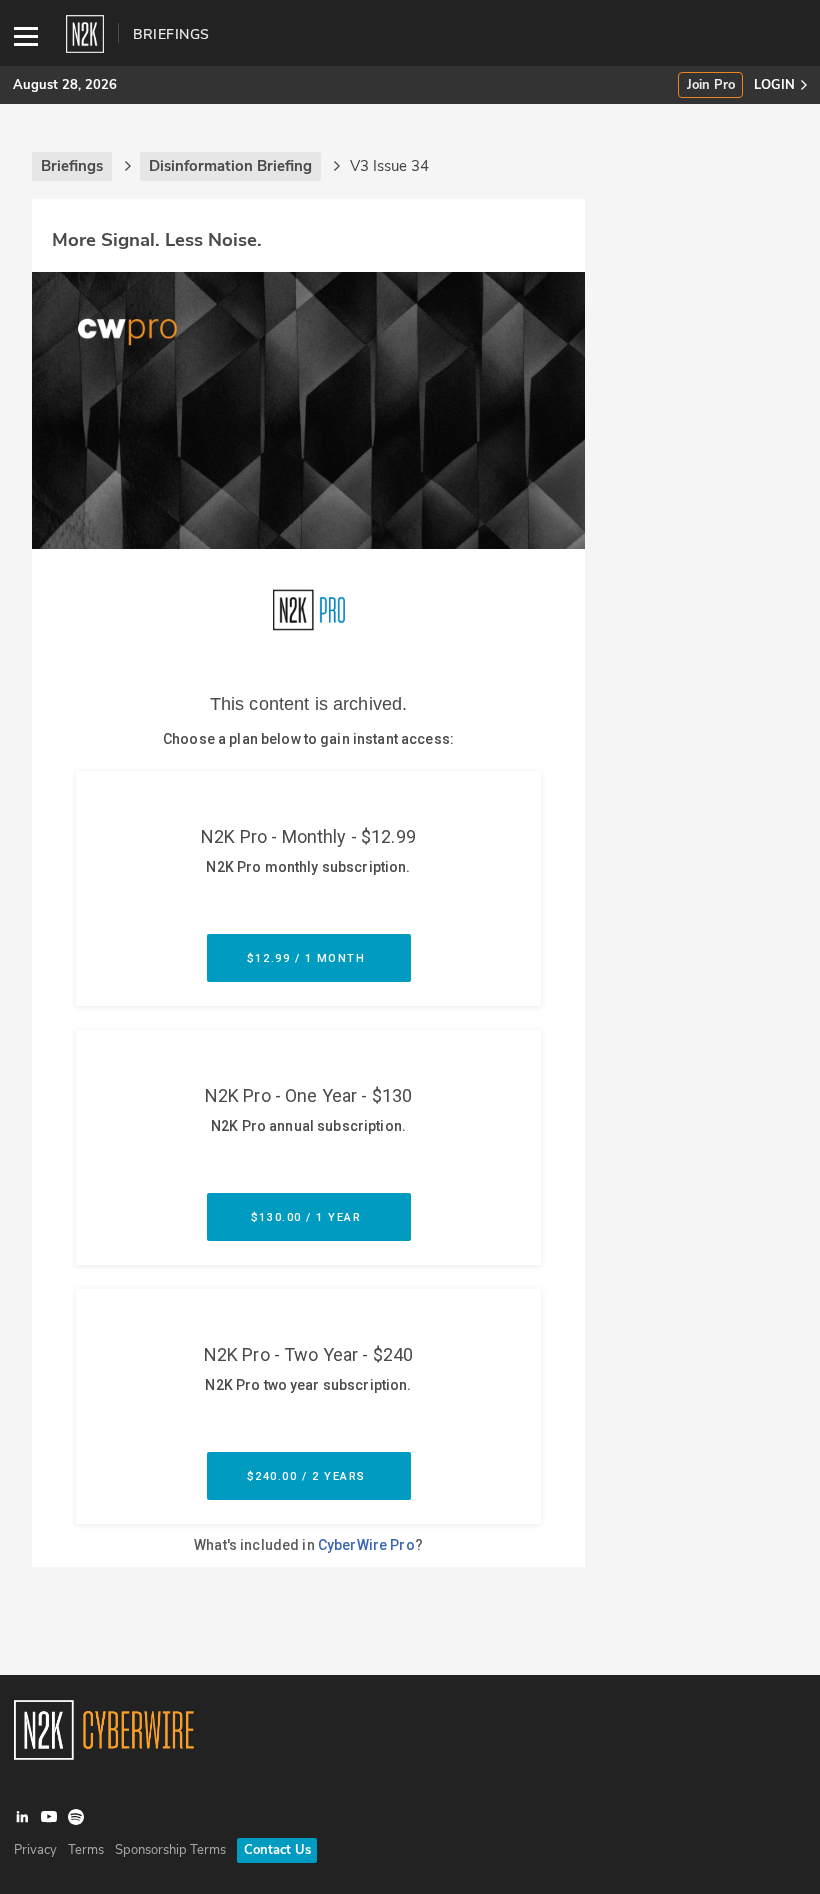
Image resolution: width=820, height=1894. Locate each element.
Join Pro (711, 85)
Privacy (35, 1850)
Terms (86, 1850)
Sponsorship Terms (170, 1850)
